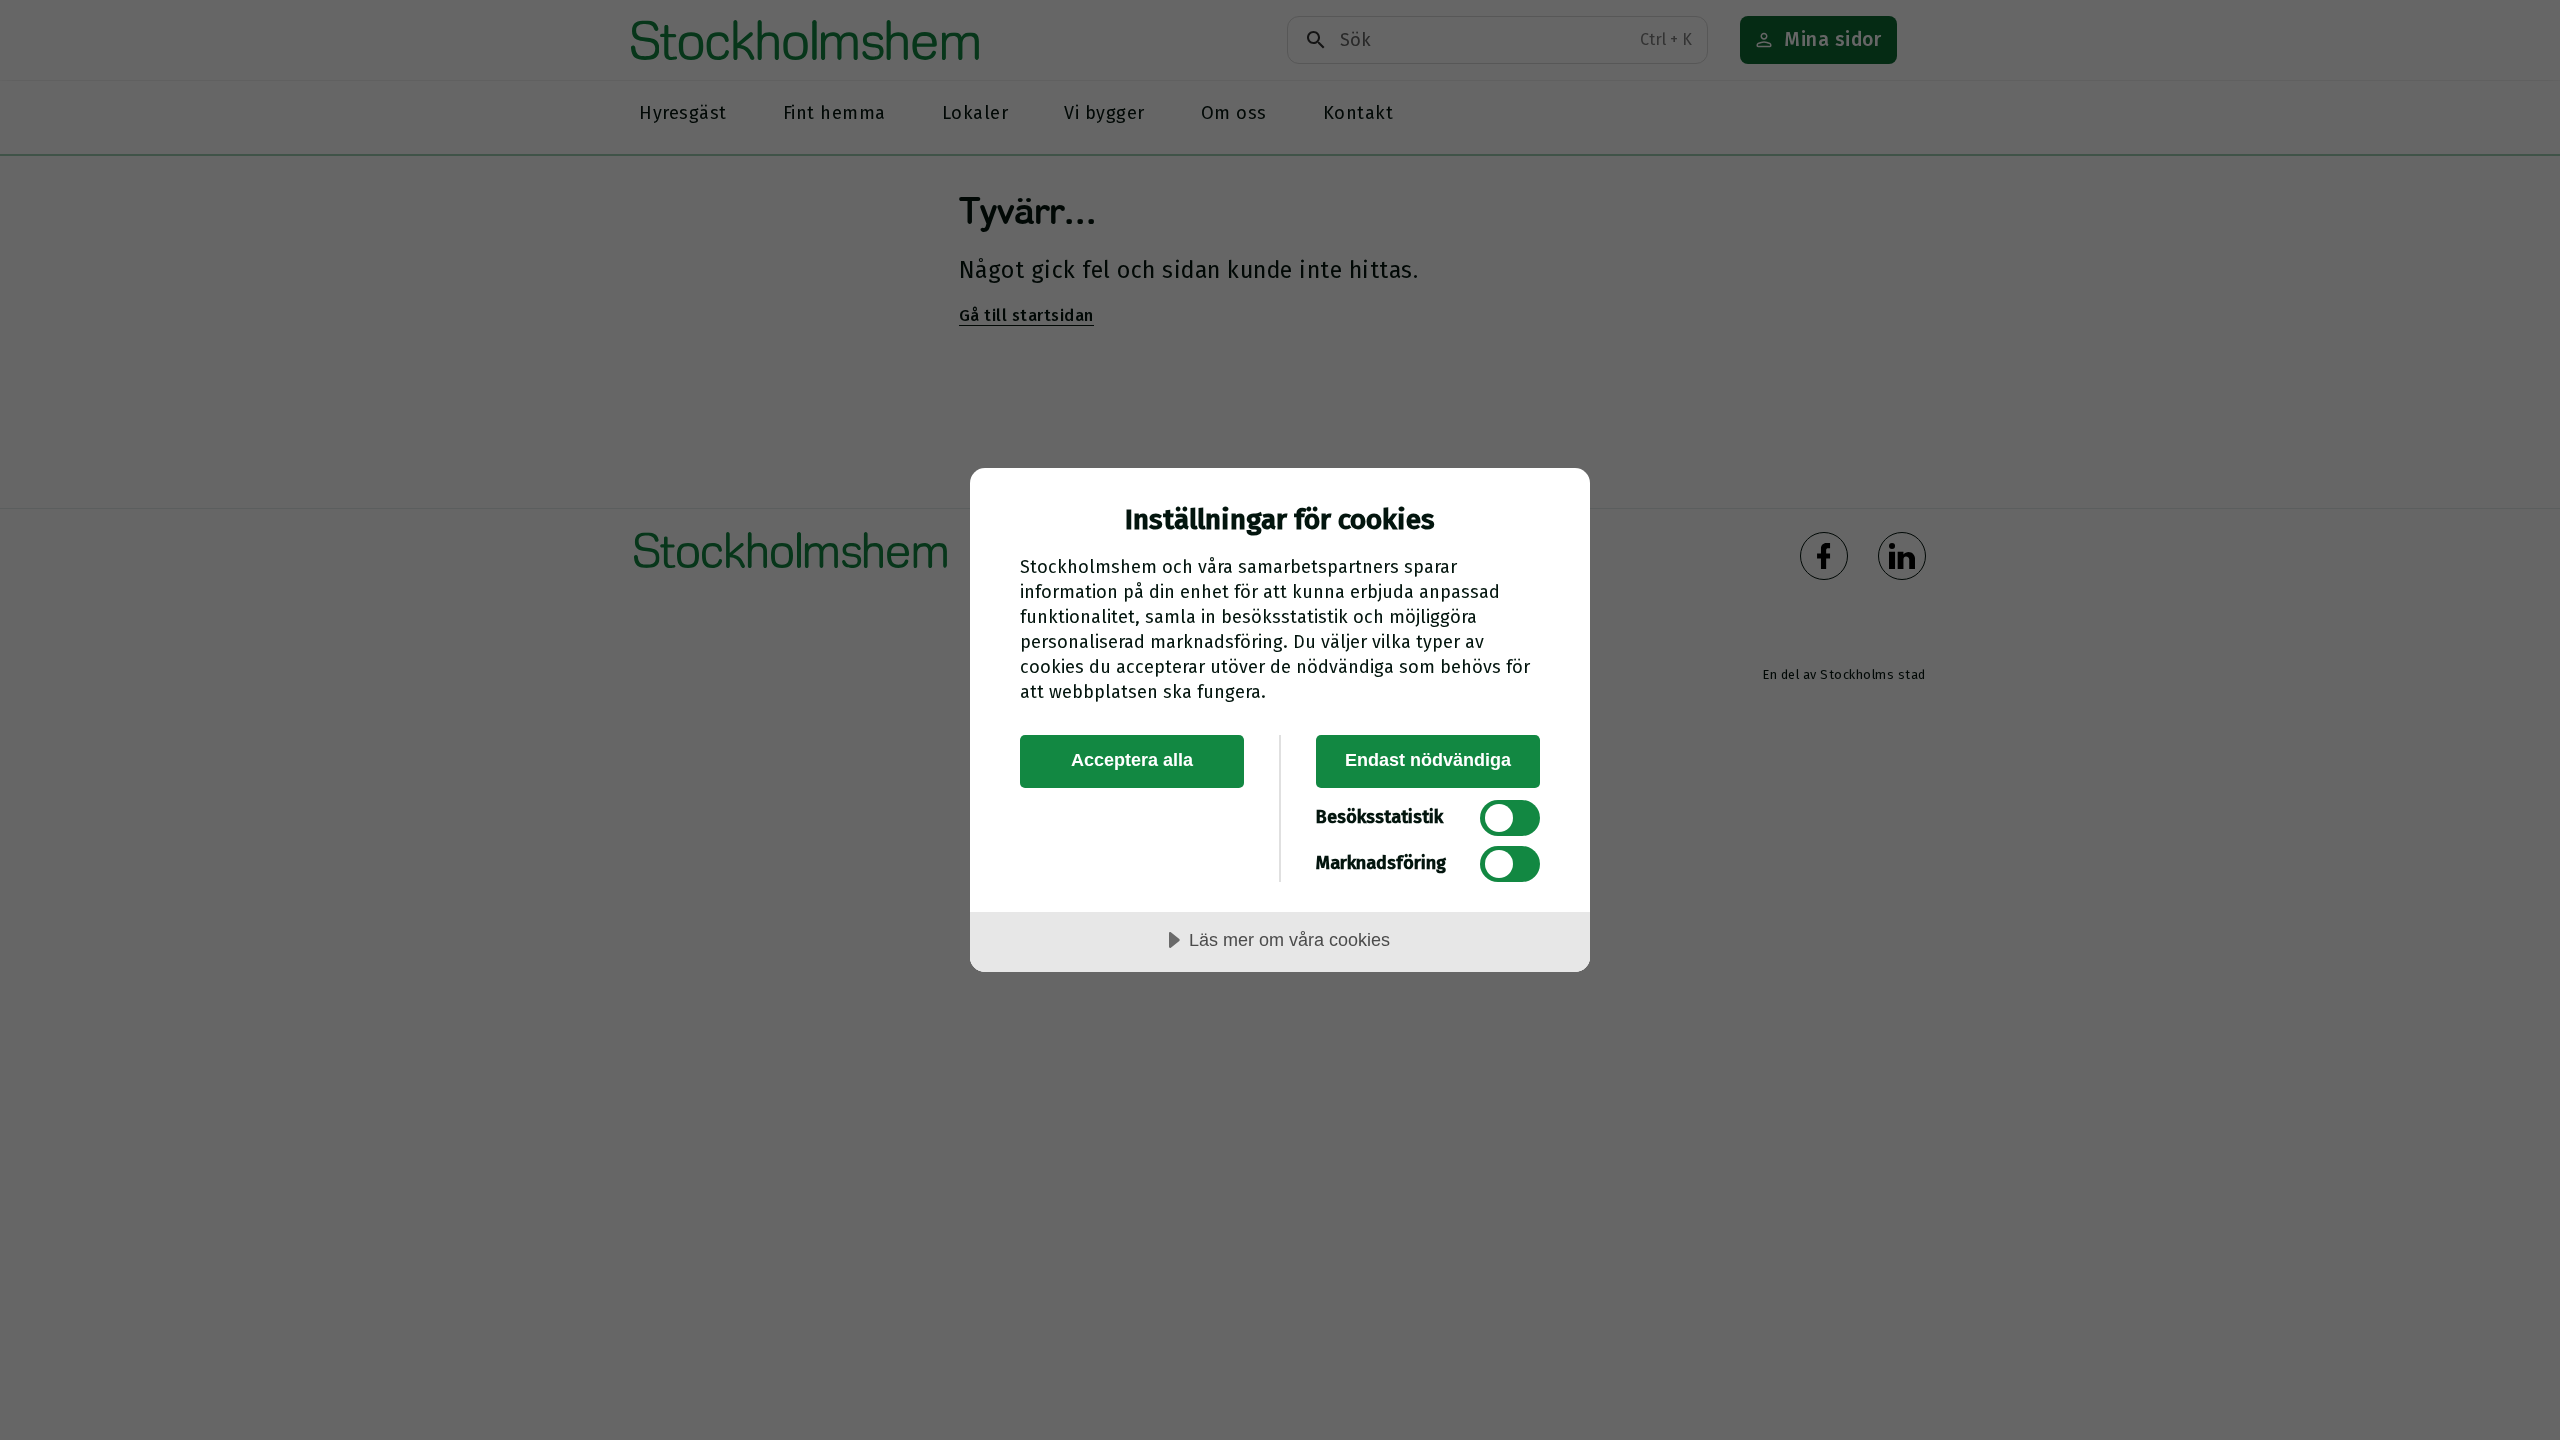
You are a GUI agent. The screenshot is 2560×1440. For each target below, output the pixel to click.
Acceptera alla (1132, 760)
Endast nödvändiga (1428, 760)
